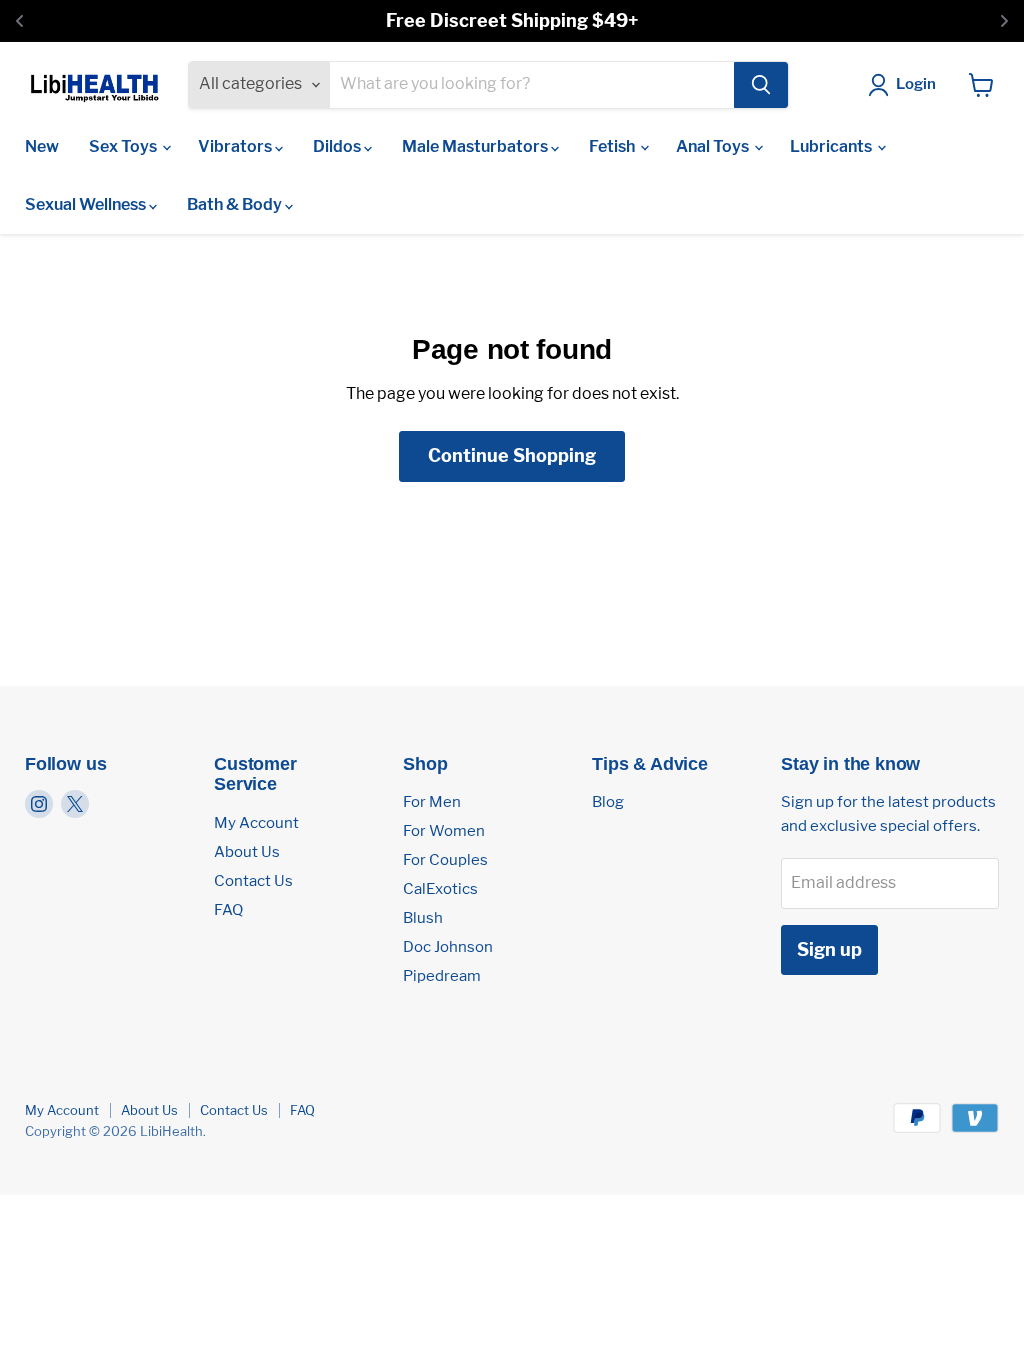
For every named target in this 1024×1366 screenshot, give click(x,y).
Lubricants (832, 146)
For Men (432, 802)
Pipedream (442, 976)
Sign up (829, 949)
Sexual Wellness (87, 204)
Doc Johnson (448, 947)
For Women (444, 831)
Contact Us (253, 881)
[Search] (761, 85)
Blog (608, 802)
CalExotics (440, 889)
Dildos (338, 146)
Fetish (613, 146)
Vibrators (236, 146)
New (42, 146)
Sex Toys (124, 146)
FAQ (228, 910)
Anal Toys (714, 146)
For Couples (445, 860)
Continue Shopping (512, 455)
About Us (247, 852)
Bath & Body (236, 204)
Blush (423, 918)
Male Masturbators (476, 146)
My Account (256, 823)
